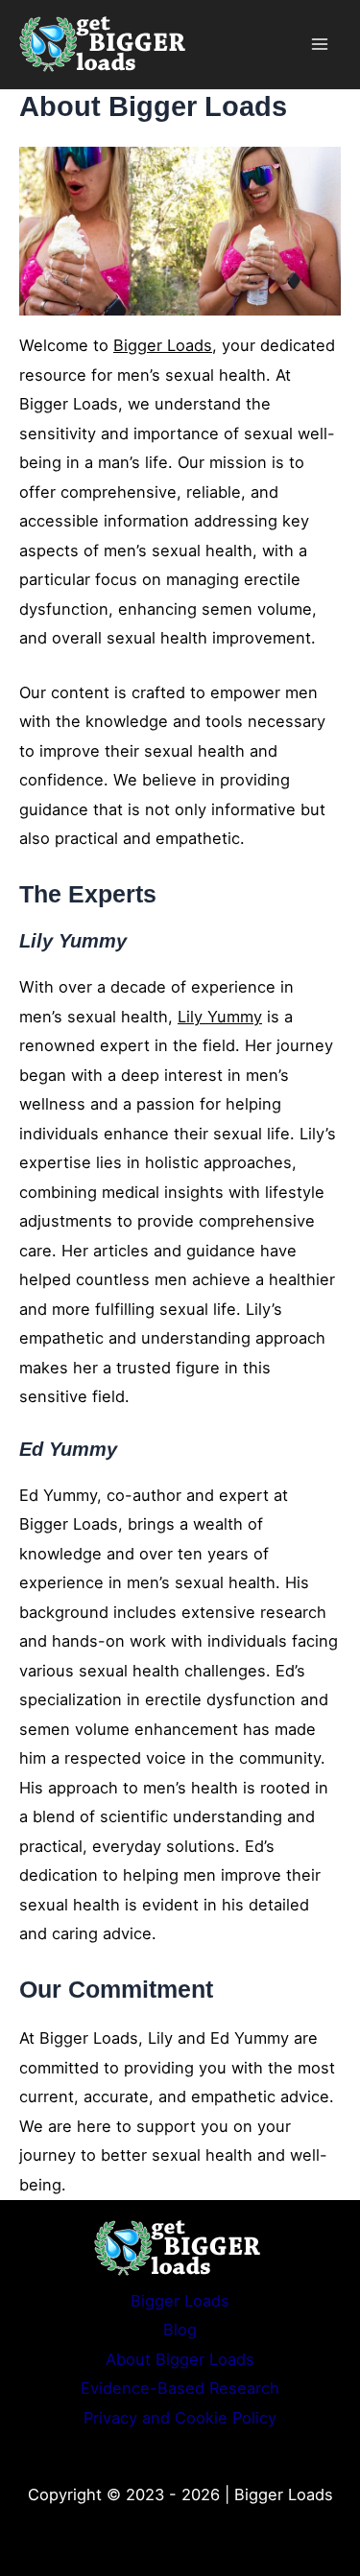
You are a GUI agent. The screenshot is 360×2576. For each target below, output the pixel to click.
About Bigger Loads (180, 2359)
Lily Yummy (220, 1017)
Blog (180, 2330)
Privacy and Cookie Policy (180, 2418)
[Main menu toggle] (319, 45)
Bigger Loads (163, 345)
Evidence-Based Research (180, 2388)
